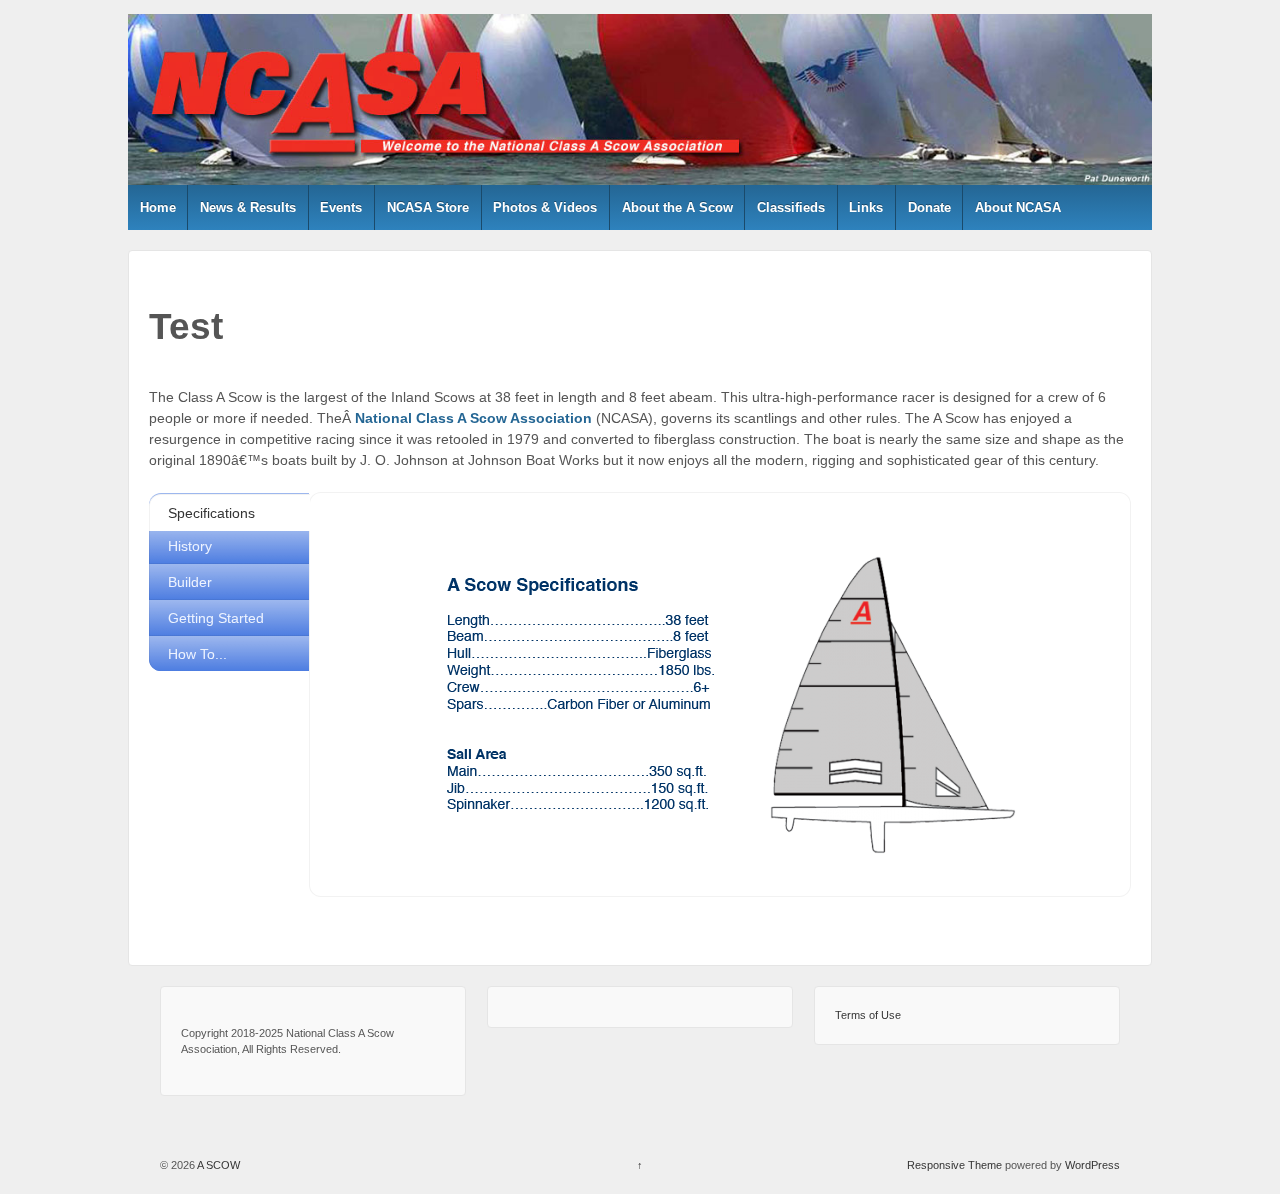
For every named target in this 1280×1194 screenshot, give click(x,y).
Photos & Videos (545, 207)
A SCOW (217, 1165)
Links (866, 207)
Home (158, 207)
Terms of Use (868, 1015)
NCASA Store (428, 207)
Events (341, 207)
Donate (929, 207)
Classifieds (791, 207)
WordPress (1092, 1165)
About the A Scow (677, 207)
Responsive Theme (954, 1165)
